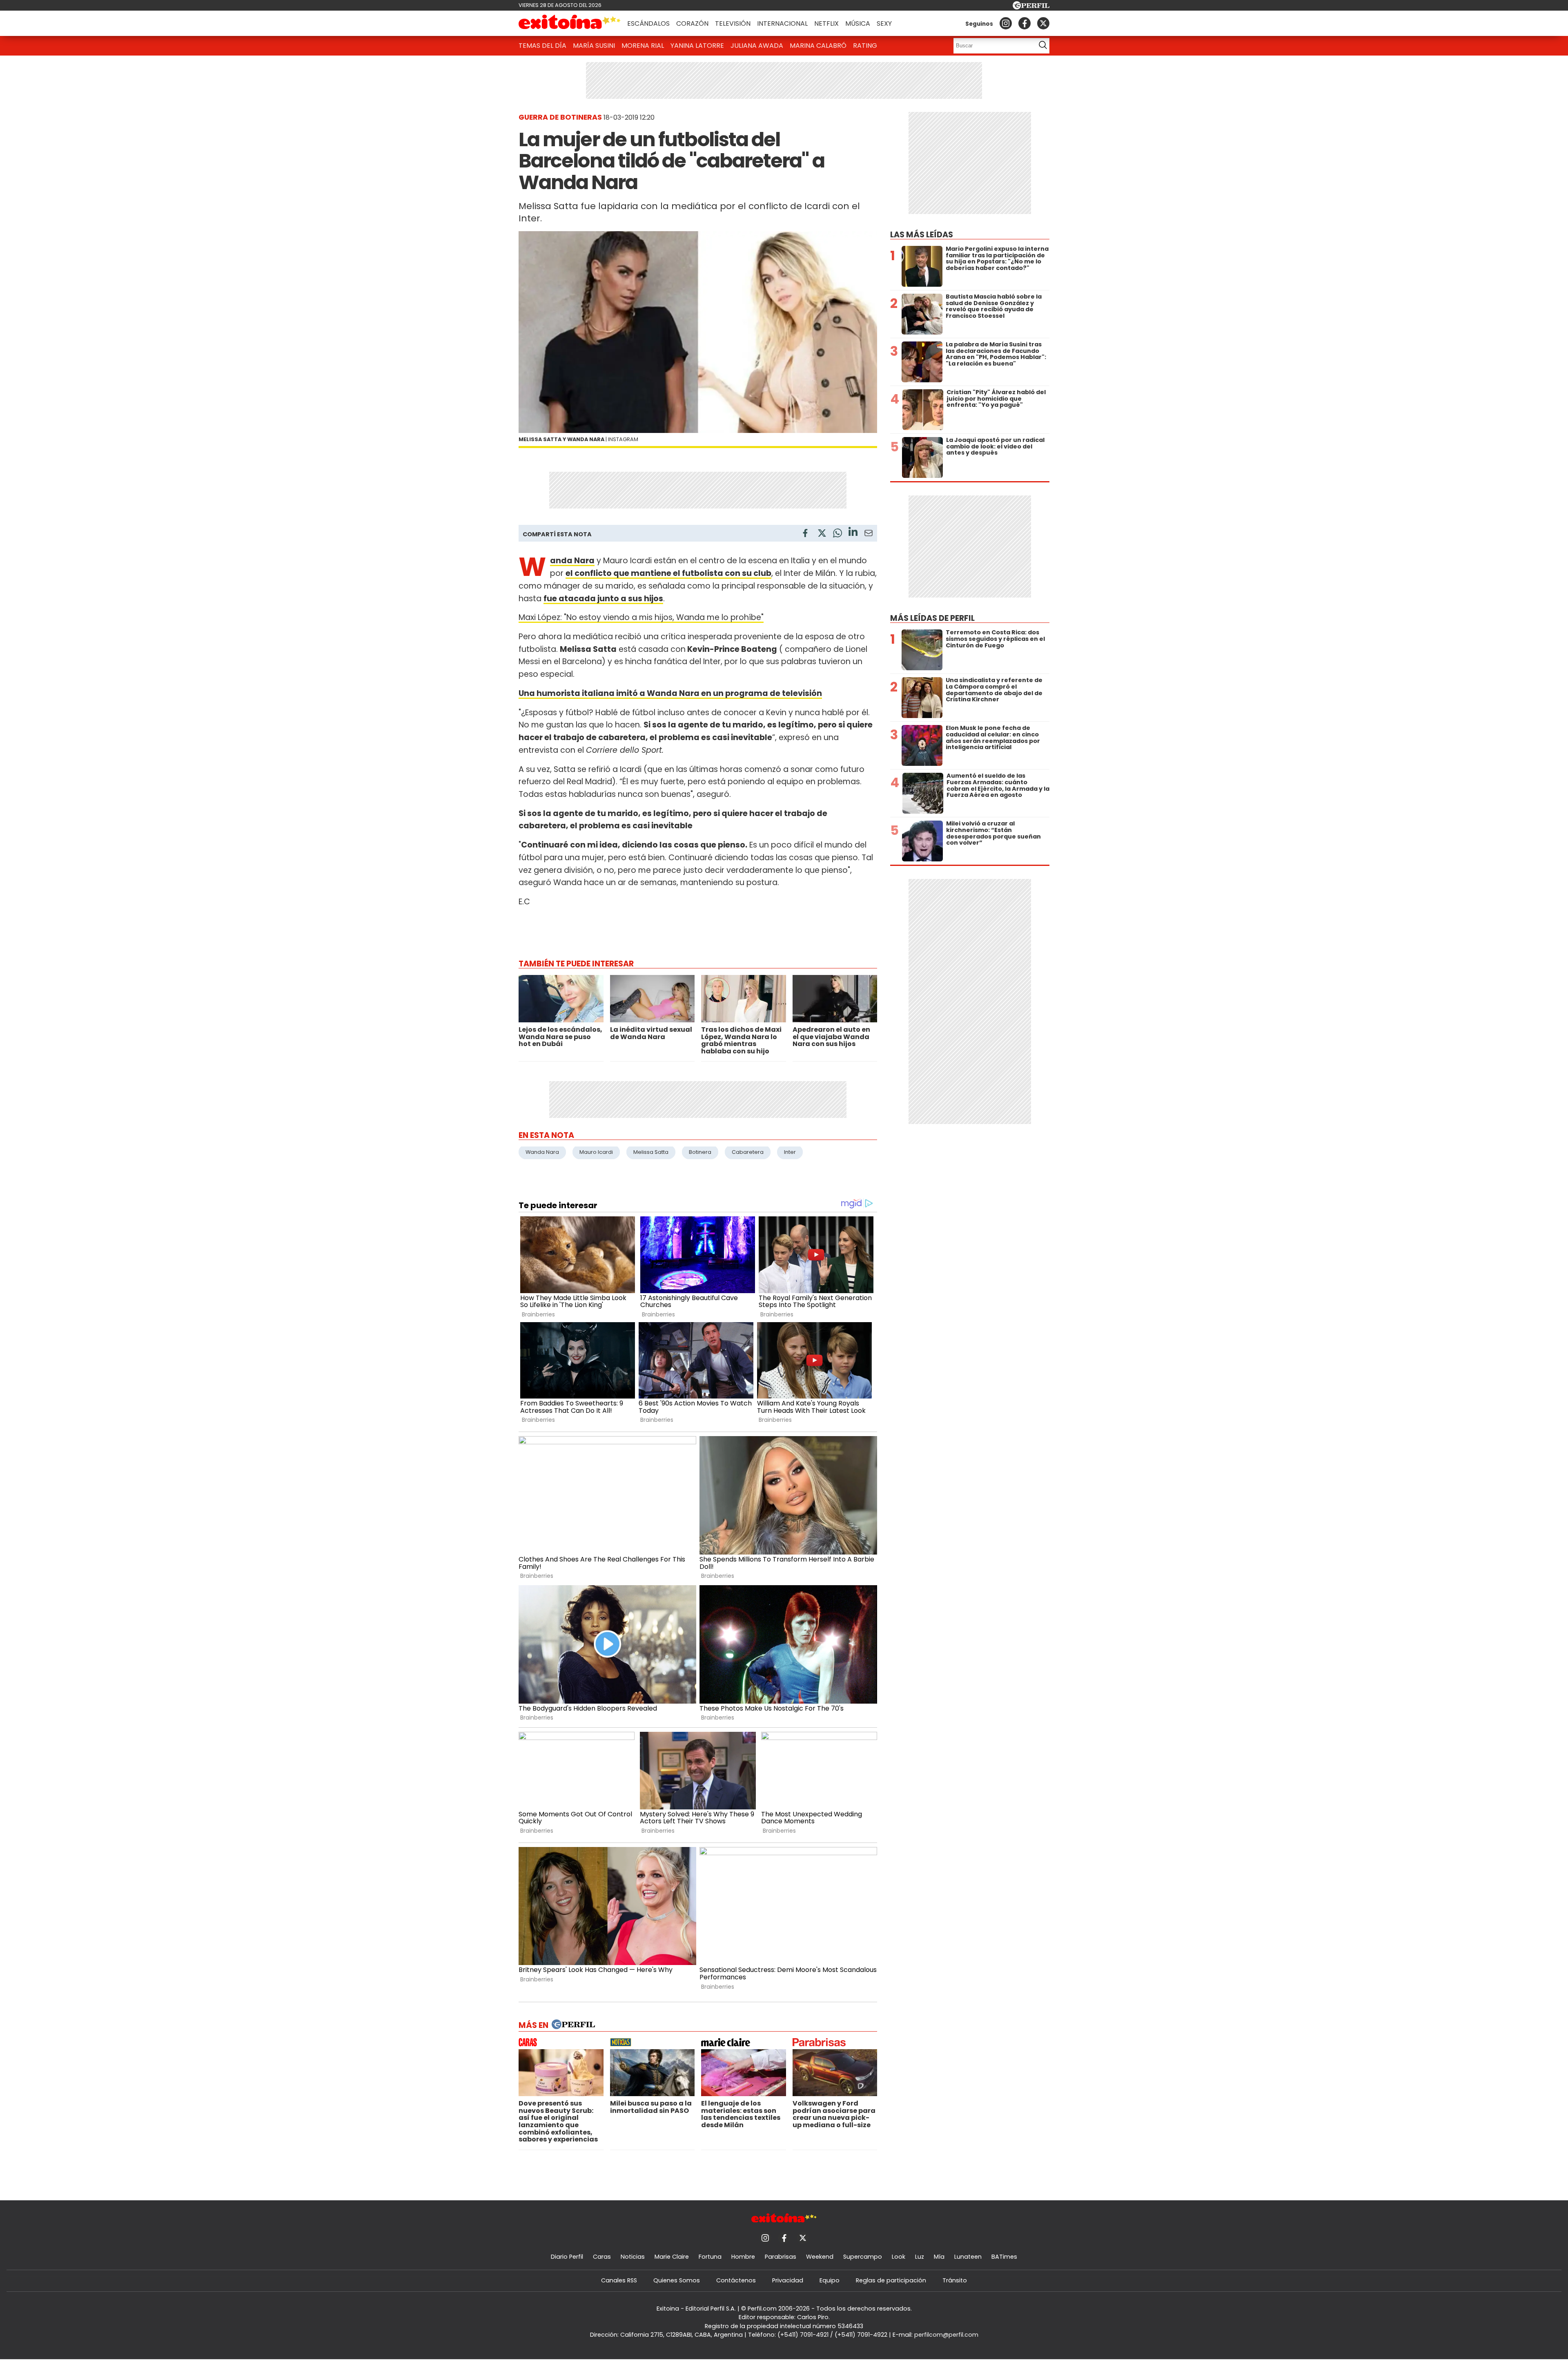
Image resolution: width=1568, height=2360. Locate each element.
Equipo (830, 2280)
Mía (939, 2257)
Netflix (826, 23)
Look (899, 2257)
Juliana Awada (757, 46)
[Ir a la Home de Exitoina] (570, 23)
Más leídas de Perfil (932, 618)
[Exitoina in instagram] (1006, 23)
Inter (790, 1152)
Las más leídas (922, 235)
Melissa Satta (651, 1152)
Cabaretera (748, 1152)
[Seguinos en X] (1043, 23)
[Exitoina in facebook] (1025, 23)
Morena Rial (643, 46)
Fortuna (710, 2257)
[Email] (869, 534)
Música (858, 23)
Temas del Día (542, 46)
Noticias (633, 2257)
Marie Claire (672, 2257)
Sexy (884, 23)
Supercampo (863, 2257)
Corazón (692, 23)
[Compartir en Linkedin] (853, 533)
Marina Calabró (818, 46)
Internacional (782, 23)
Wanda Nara (542, 1152)
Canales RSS (619, 2280)
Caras (602, 2257)
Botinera (700, 1152)
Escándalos (648, 23)
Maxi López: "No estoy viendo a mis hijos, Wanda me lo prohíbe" (641, 617)
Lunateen (968, 2257)
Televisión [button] (733, 23)
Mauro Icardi (596, 1152)
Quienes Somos (677, 2280)
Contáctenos (736, 2280)
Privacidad (788, 2280)
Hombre (743, 2257)
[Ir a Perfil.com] (1031, 7)
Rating (865, 46)
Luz (920, 2257)
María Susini (594, 46)
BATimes (1004, 2257)
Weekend (820, 2257)
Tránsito (955, 2280)
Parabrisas (781, 2257)
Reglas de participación (891, 2280)
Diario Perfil (567, 2257)
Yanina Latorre (697, 46)
